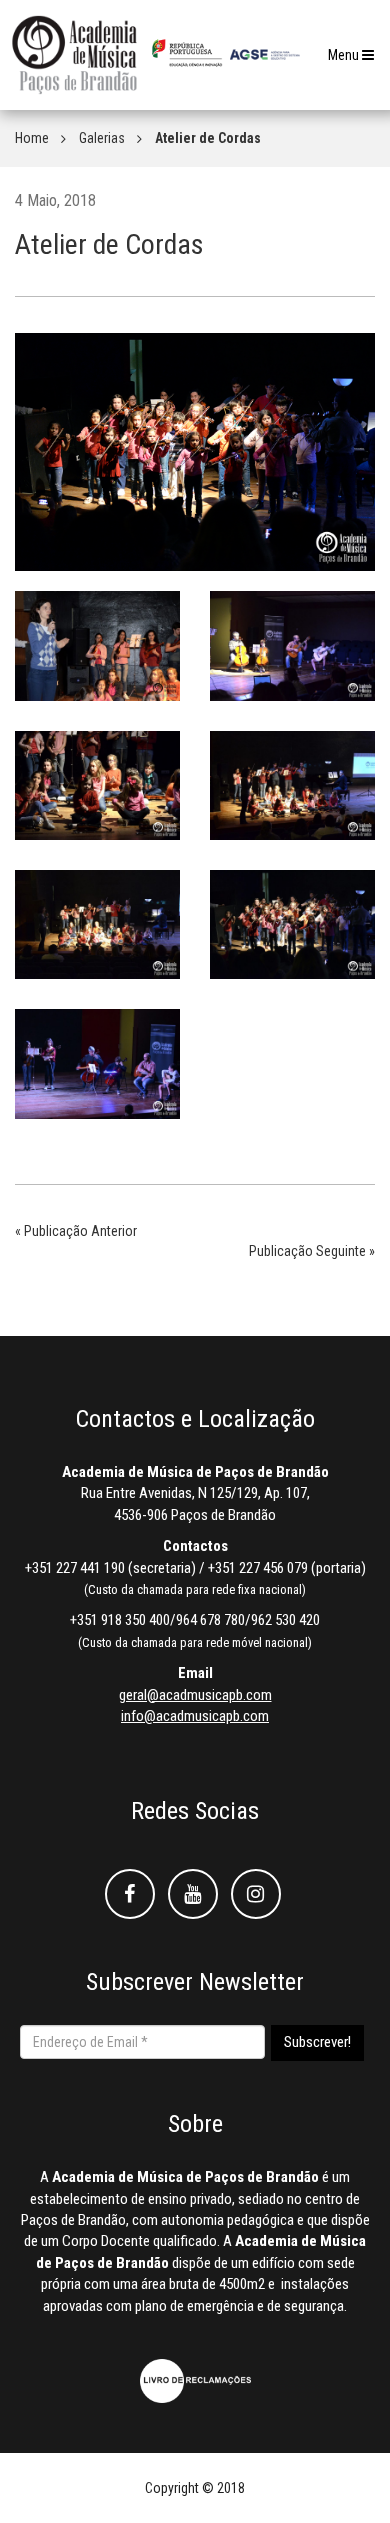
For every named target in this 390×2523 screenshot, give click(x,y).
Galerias (102, 138)
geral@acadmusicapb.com (195, 1695)
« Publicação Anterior (76, 1231)
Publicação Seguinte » (312, 1251)
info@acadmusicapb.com (195, 1716)
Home (32, 138)
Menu (356, 60)
